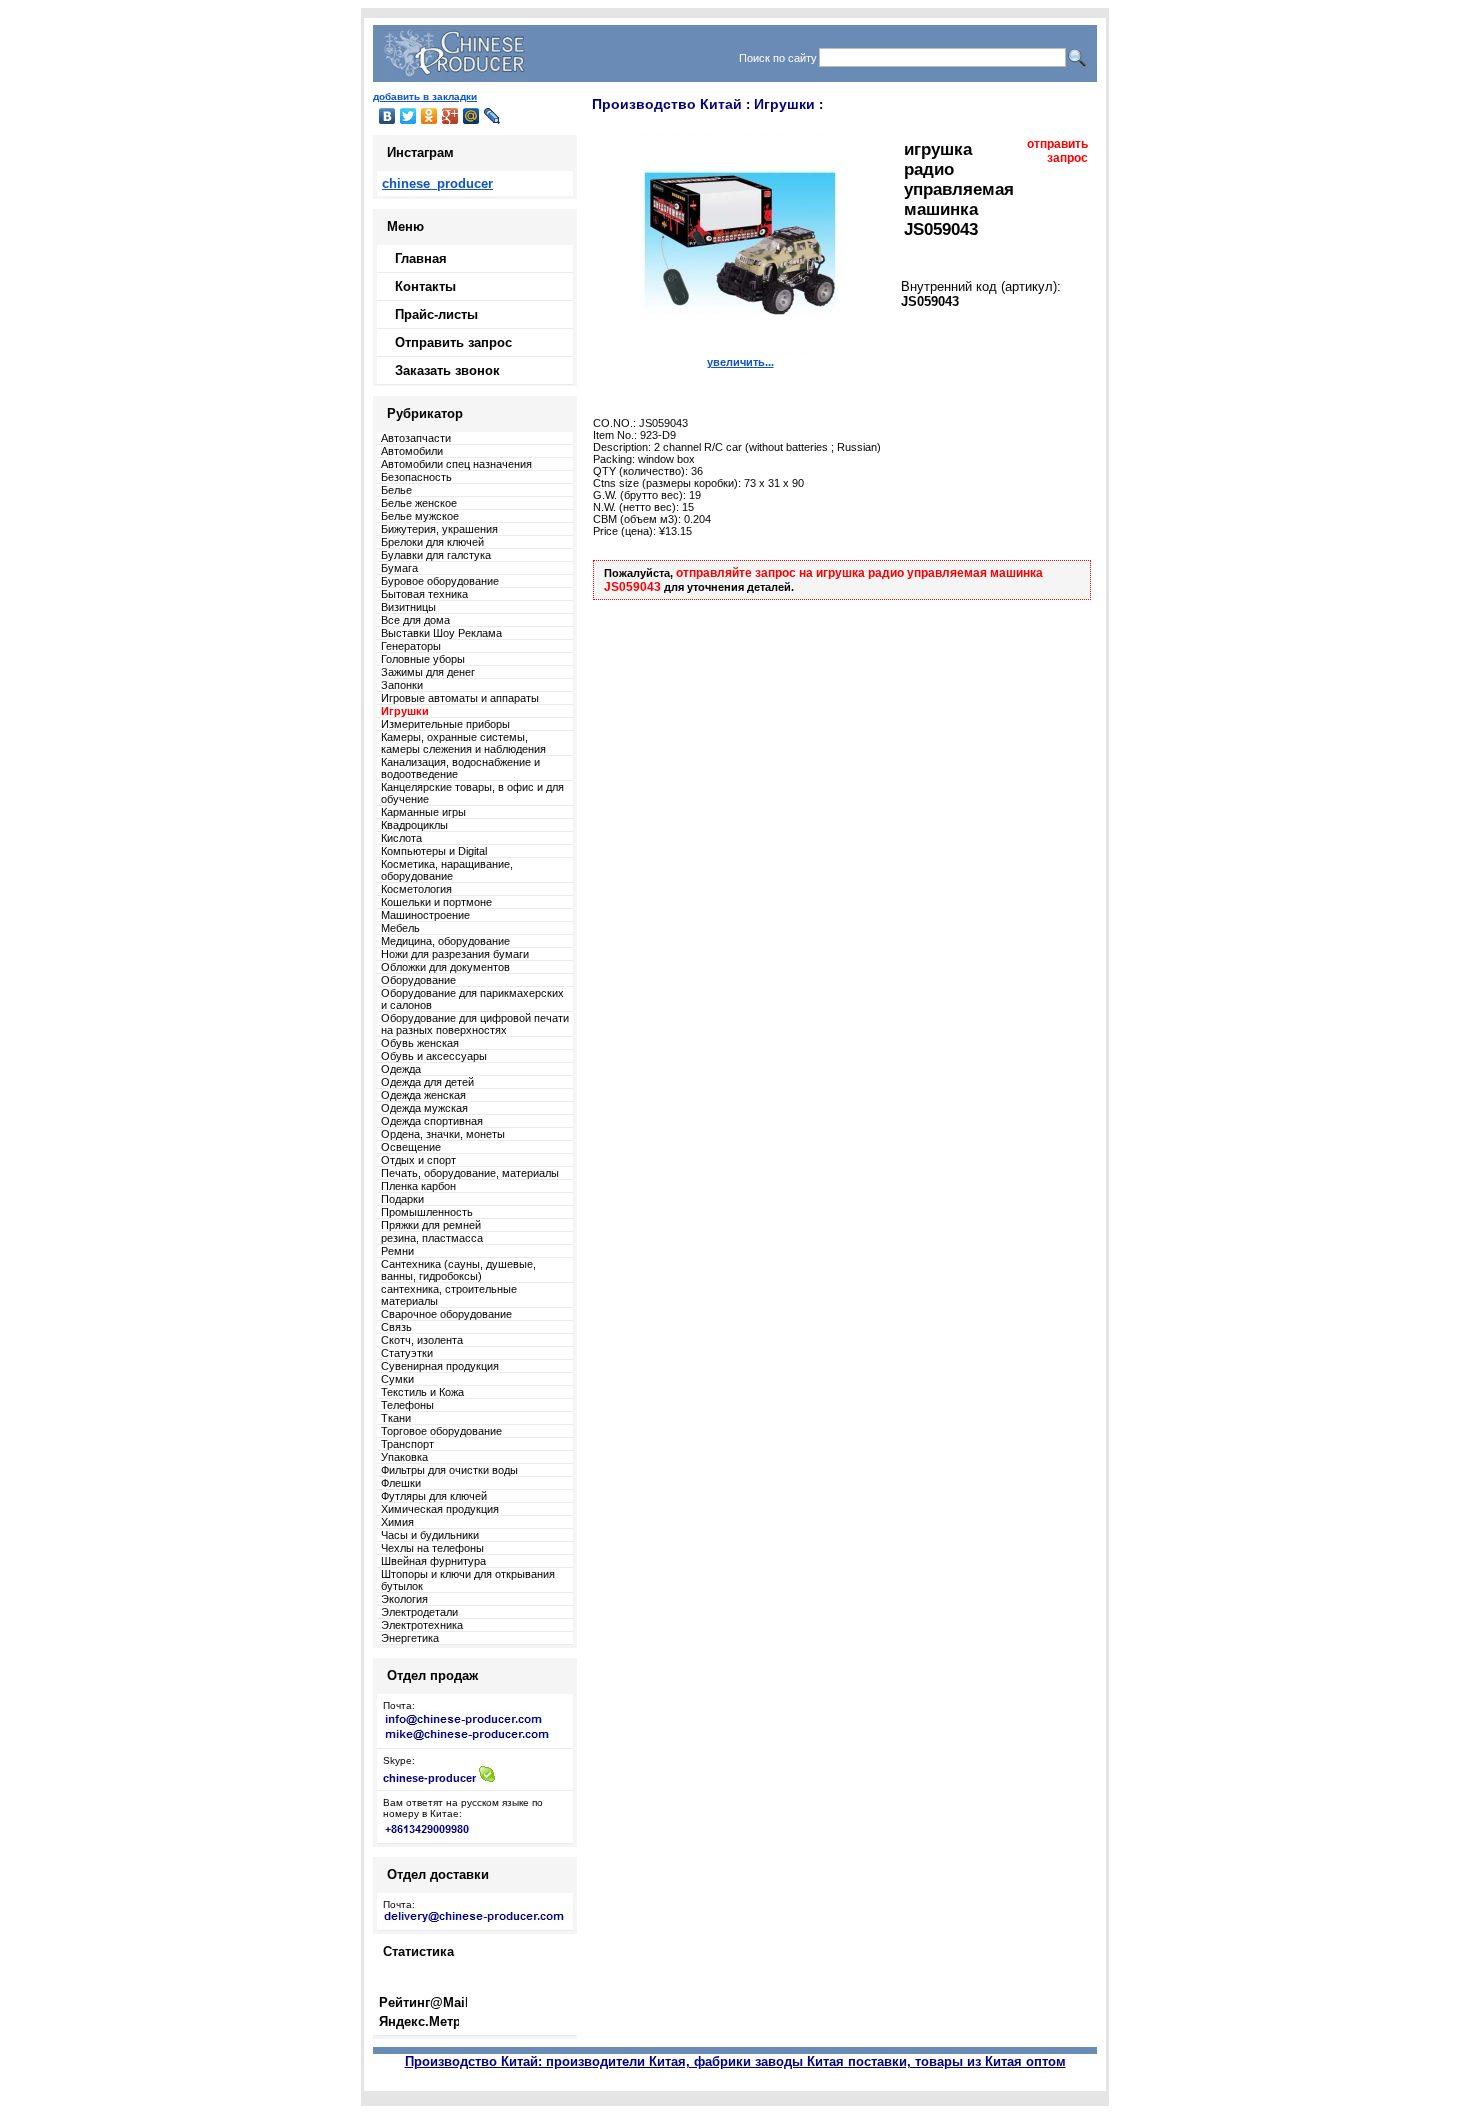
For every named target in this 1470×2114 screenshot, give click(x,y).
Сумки (397, 1379)
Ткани (396, 1418)
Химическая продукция (440, 1509)
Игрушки (784, 104)
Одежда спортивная (432, 1121)
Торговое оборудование (441, 1431)
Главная (421, 258)
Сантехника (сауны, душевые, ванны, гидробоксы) (458, 1270)
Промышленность (427, 1212)
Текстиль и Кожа (422, 1392)
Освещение (411, 1147)
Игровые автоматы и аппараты (460, 698)
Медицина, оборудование (445, 941)
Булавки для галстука (436, 555)
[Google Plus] (450, 116)
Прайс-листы (436, 314)
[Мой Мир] (471, 116)
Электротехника (422, 1625)
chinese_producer (437, 183)
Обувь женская (420, 1043)
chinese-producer (429, 1778)
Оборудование (418, 980)
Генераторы (411, 646)
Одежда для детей (427, 1082)
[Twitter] (408, 116)
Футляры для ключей (434, 1496)
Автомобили (412, 451)
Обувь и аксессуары (434, 1056)
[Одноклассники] (429, 116)
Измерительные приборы (445, 724)
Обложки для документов (445, 967)
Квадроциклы (414, 825)
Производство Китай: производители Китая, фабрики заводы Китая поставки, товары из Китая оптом (735, 2061)
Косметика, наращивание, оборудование (447, 870)
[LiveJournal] (492, 116)
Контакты (425, 286)
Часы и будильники (430, 1535)
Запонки (402, 685)
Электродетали (419, 1612)
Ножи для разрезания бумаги (455, 954)
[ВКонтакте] (387, 116)
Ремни (397, 1251)
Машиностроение (425, 915)
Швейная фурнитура (433, 1561)
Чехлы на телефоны (432, 1548)
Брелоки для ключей (432, 542)
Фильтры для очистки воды (449, 1470)
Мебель (400, 928)
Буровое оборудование (440, 581)
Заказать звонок (447, 370)
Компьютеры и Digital (434, 851)
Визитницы (408, 607)
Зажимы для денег (428, 672)
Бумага (399, 568)
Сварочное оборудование (446, 1314)
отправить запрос (1057, 151)
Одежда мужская (424, 1108)
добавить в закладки (425, 96)
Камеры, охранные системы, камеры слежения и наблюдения (463, 743)
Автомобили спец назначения (456, 464)
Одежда (401, 1069)
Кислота (401, 838)
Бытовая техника (424, 594)
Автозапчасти (416, 438)
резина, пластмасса (432, 1238)
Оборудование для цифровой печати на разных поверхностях (475, 1024)
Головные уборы (423, 659)
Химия (397, 1522)
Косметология (416, 889)
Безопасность (416, 477)
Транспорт (407, 1444)
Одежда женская (423, 1095)
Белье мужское (420, 516)
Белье (396, 490)
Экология (404, 1599)
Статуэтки (407, 1353)
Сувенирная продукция (440, 1366)
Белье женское (419, 503)
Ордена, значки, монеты (443, 1134)
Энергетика (410, 1638)
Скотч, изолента (422, 1340)
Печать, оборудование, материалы (470, 1173)
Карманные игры (423, 812)
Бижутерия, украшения (439, 529)
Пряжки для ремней (431, 1225)
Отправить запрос (453, 342)
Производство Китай (667, 104)
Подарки (402, 1199)
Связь (396, 1327)
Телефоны (407, 1405)
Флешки (401, 1483)
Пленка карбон (418, 1186)
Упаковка (404, 1457)
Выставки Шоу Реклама (441, 633)
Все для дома (415, 620)
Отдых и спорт (418, 1160)
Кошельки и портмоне (436, 902)
